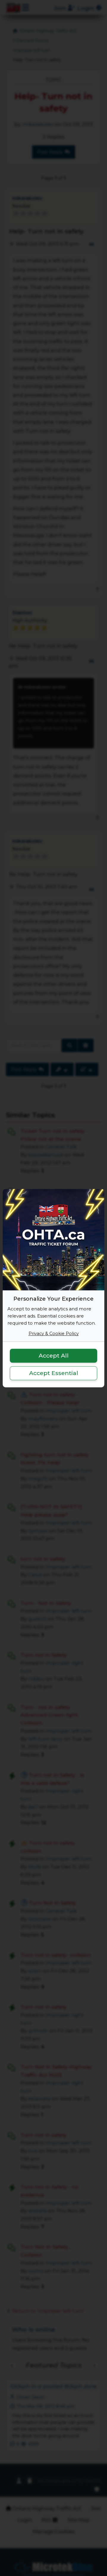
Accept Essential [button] (54, 1373)
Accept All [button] (54, 1356)
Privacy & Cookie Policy (54, 1334)
